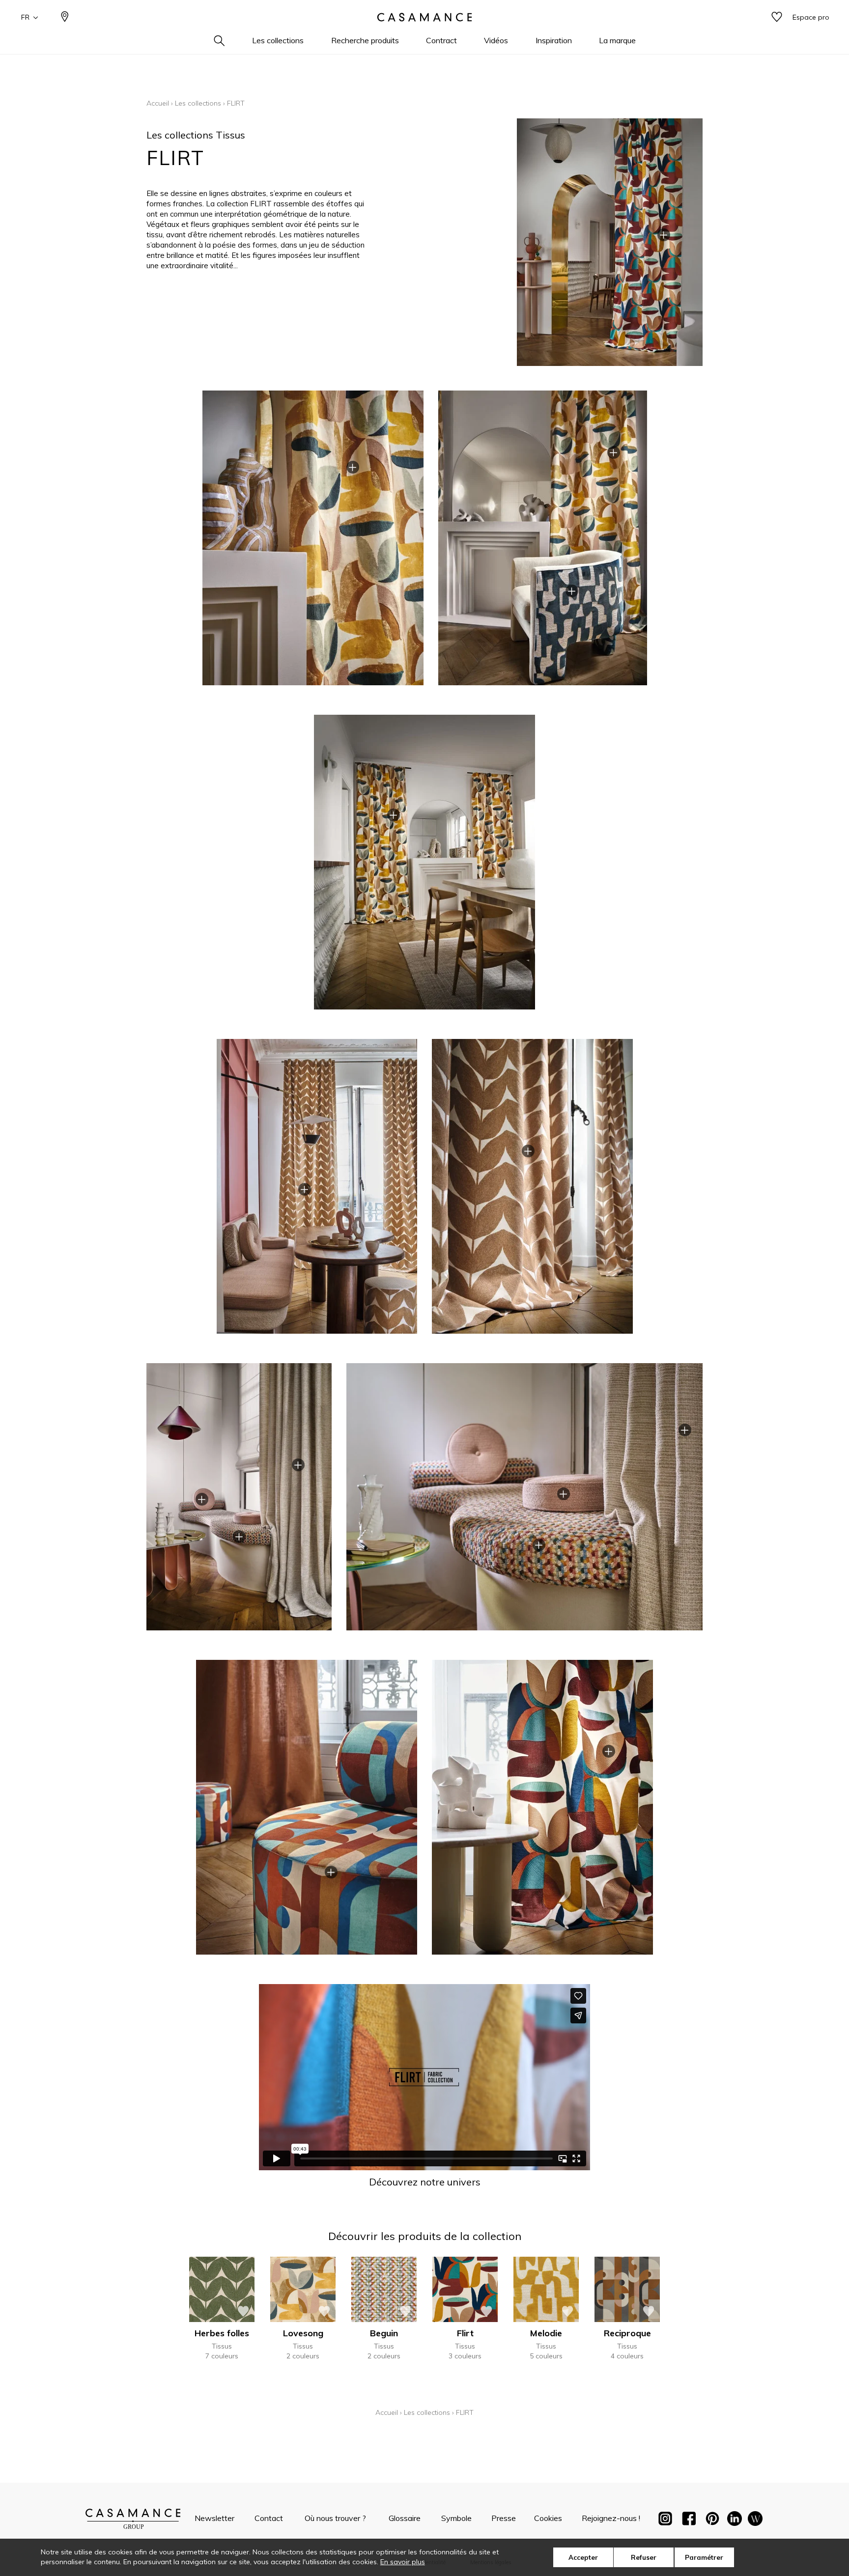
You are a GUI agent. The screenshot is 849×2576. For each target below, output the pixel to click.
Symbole (456, 2518)
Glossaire (405, 2518)
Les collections (198, 103)
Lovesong (303, 2333)
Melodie (546, 2333)
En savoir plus (403, 2562)
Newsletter (214, 2518)
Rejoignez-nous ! (611, 2518)
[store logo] (424, 17)
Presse (504, 2518)
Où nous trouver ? (335, 2518)
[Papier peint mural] (755, 2520)
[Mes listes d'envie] (777, 17)
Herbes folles (222, 2333)
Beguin (384, 2333)
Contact (269, 2518)
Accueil (158, 103)
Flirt (465, 2333)
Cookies (548, 2518)
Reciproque (627, 2333)
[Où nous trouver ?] (65, 17)
